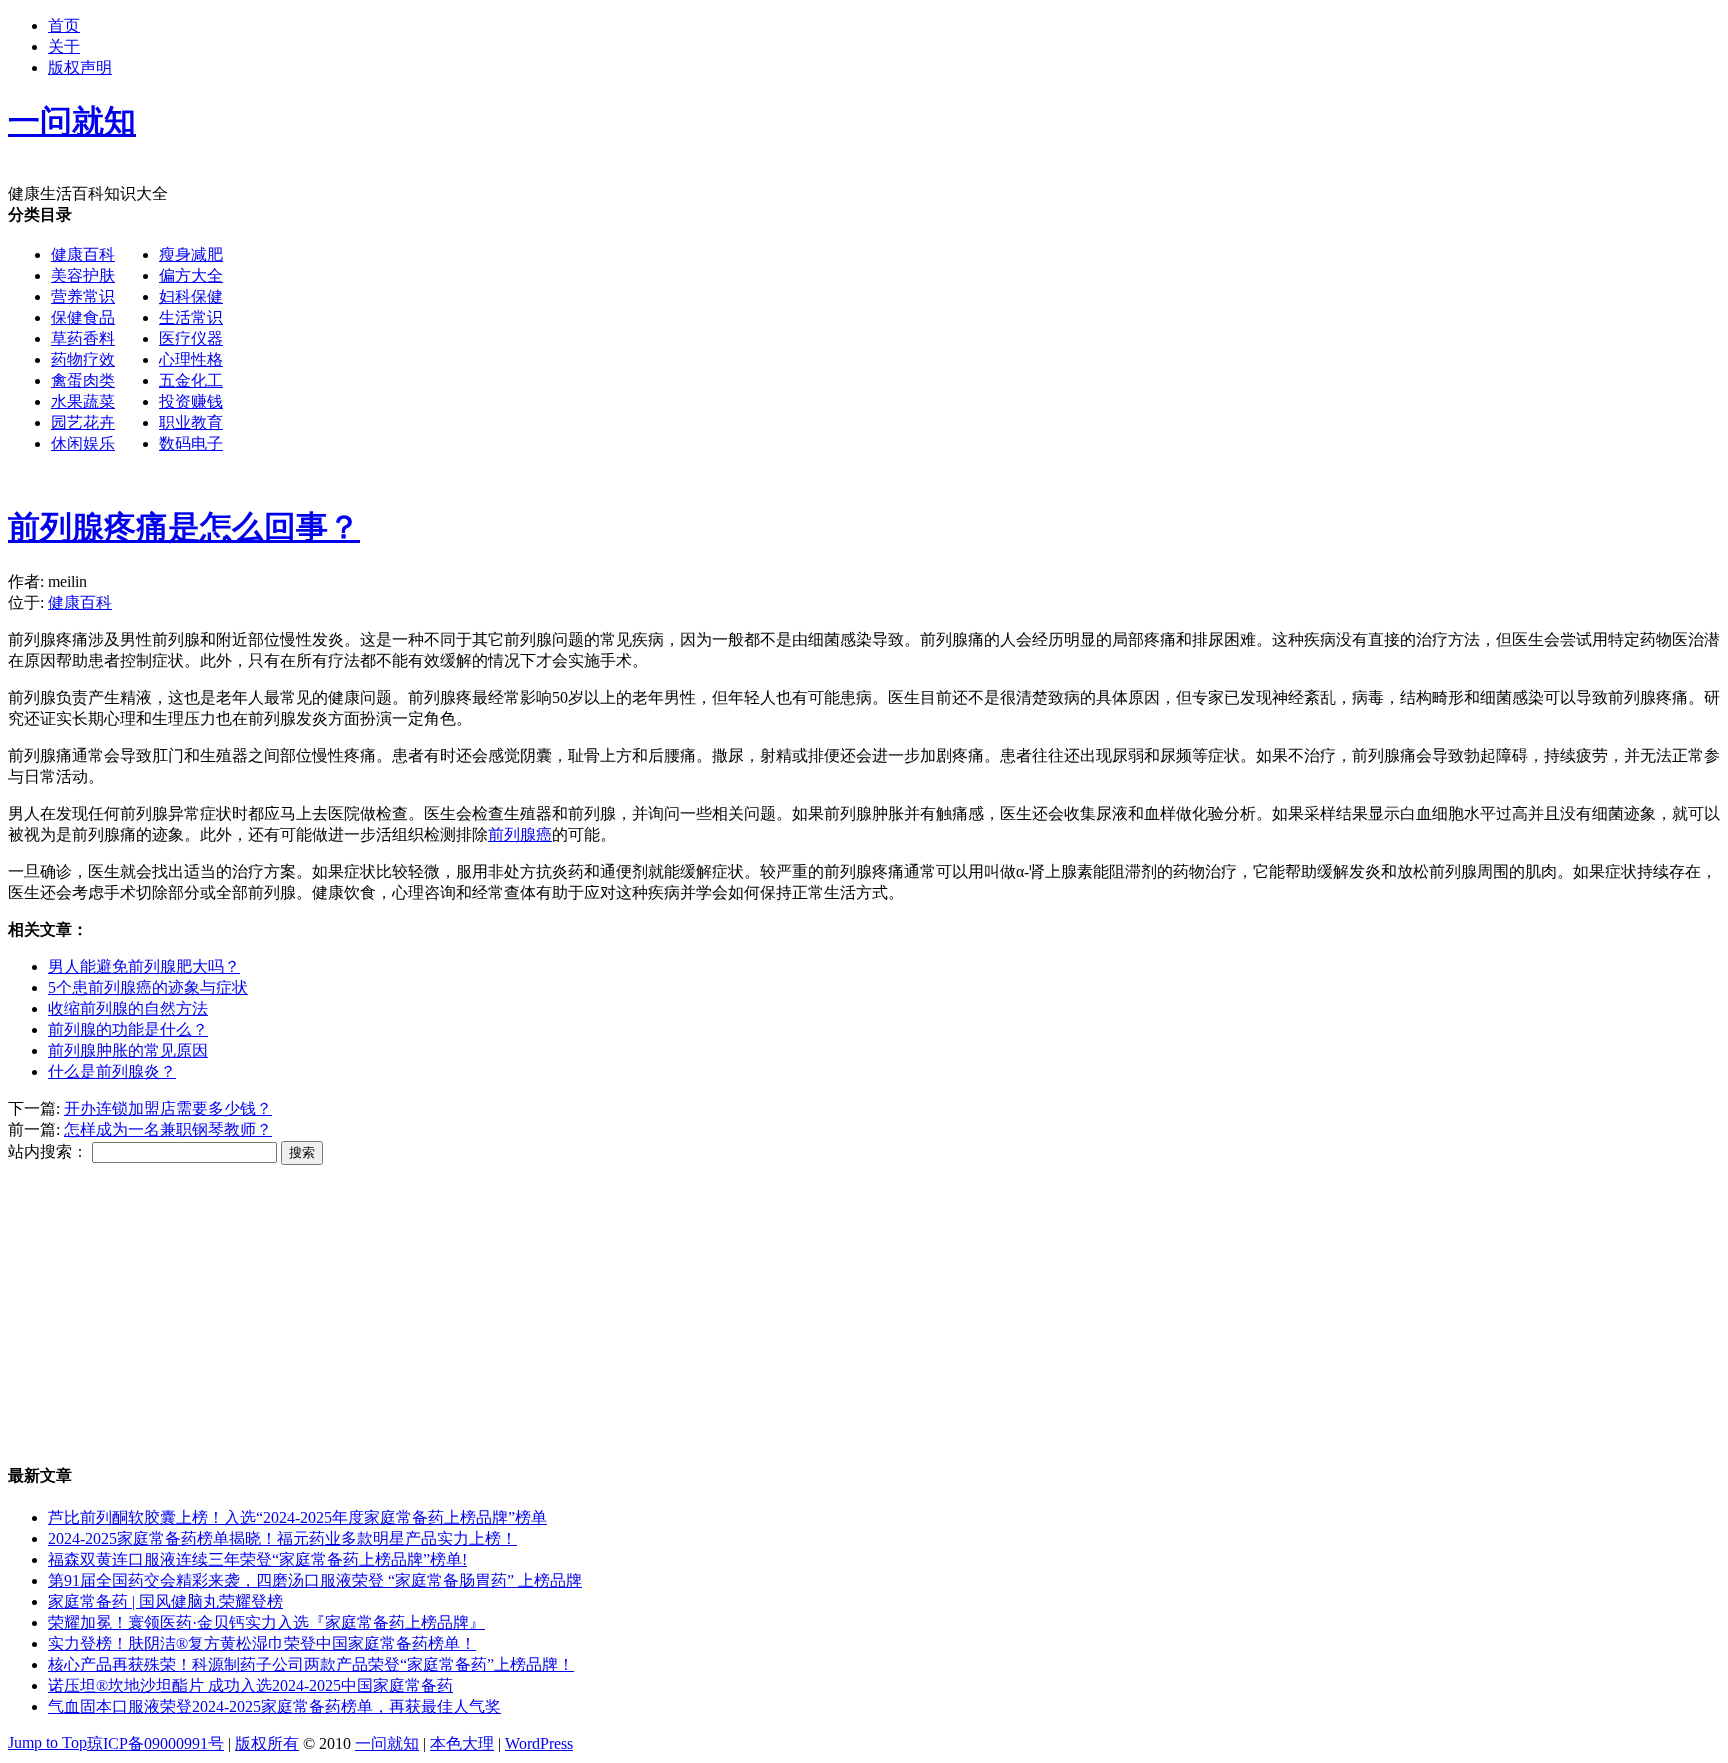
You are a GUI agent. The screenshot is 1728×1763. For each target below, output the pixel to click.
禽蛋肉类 (83, 380)
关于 (64, 46)
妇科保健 (191, 296)
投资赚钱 (191, 401)
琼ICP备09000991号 (155, 1743)
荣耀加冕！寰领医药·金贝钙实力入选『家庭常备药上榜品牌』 (266, 1622)
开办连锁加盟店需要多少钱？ (168, 1108)
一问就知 (387, 1743)
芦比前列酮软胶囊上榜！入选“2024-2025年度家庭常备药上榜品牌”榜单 (297, 1517)
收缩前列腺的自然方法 (128, 1008)
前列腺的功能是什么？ (128, 1029)
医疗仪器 (191, 338)
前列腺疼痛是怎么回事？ (184, 527)
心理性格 (191, 359)
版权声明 (80, 67)
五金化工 (191, 380)
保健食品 (83, 317)
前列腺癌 (520, 834)
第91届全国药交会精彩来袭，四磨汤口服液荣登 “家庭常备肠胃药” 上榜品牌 (315, 1580)
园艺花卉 (83, 422)
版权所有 (267, 1743)
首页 (64, 25)
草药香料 (83, 338)
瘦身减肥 (191, 254)
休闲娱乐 (83, 443)
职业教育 (191, 422)
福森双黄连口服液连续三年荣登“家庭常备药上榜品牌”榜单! (257, 1559)
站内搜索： (48, 1151)
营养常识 (83, 296)
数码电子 (191, 443)
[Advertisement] (826, 345)
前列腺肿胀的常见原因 (128, 1050)
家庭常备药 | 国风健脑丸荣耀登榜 (165, 1601)
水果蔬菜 (83, 401)
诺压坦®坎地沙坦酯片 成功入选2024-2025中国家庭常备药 (250, 1685)
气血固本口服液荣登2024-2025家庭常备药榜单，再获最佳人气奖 (274, 1706)
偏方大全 (191, 275)
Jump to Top (47, 1742)
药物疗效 (83, 359)
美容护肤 (83, 275)
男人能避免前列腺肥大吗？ (144, 966)
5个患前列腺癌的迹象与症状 (148, 987)
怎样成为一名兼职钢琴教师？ (168, 1129)
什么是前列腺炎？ (112, 1071)
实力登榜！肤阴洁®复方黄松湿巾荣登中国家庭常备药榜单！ (262, 1643)
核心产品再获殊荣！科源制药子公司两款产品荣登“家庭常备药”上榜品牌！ (311, 1664)
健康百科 (83, 254)
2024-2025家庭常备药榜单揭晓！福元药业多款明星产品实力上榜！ (282, 1538)
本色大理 (462, 1743)
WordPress (539, 1743)
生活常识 (191, 317)
